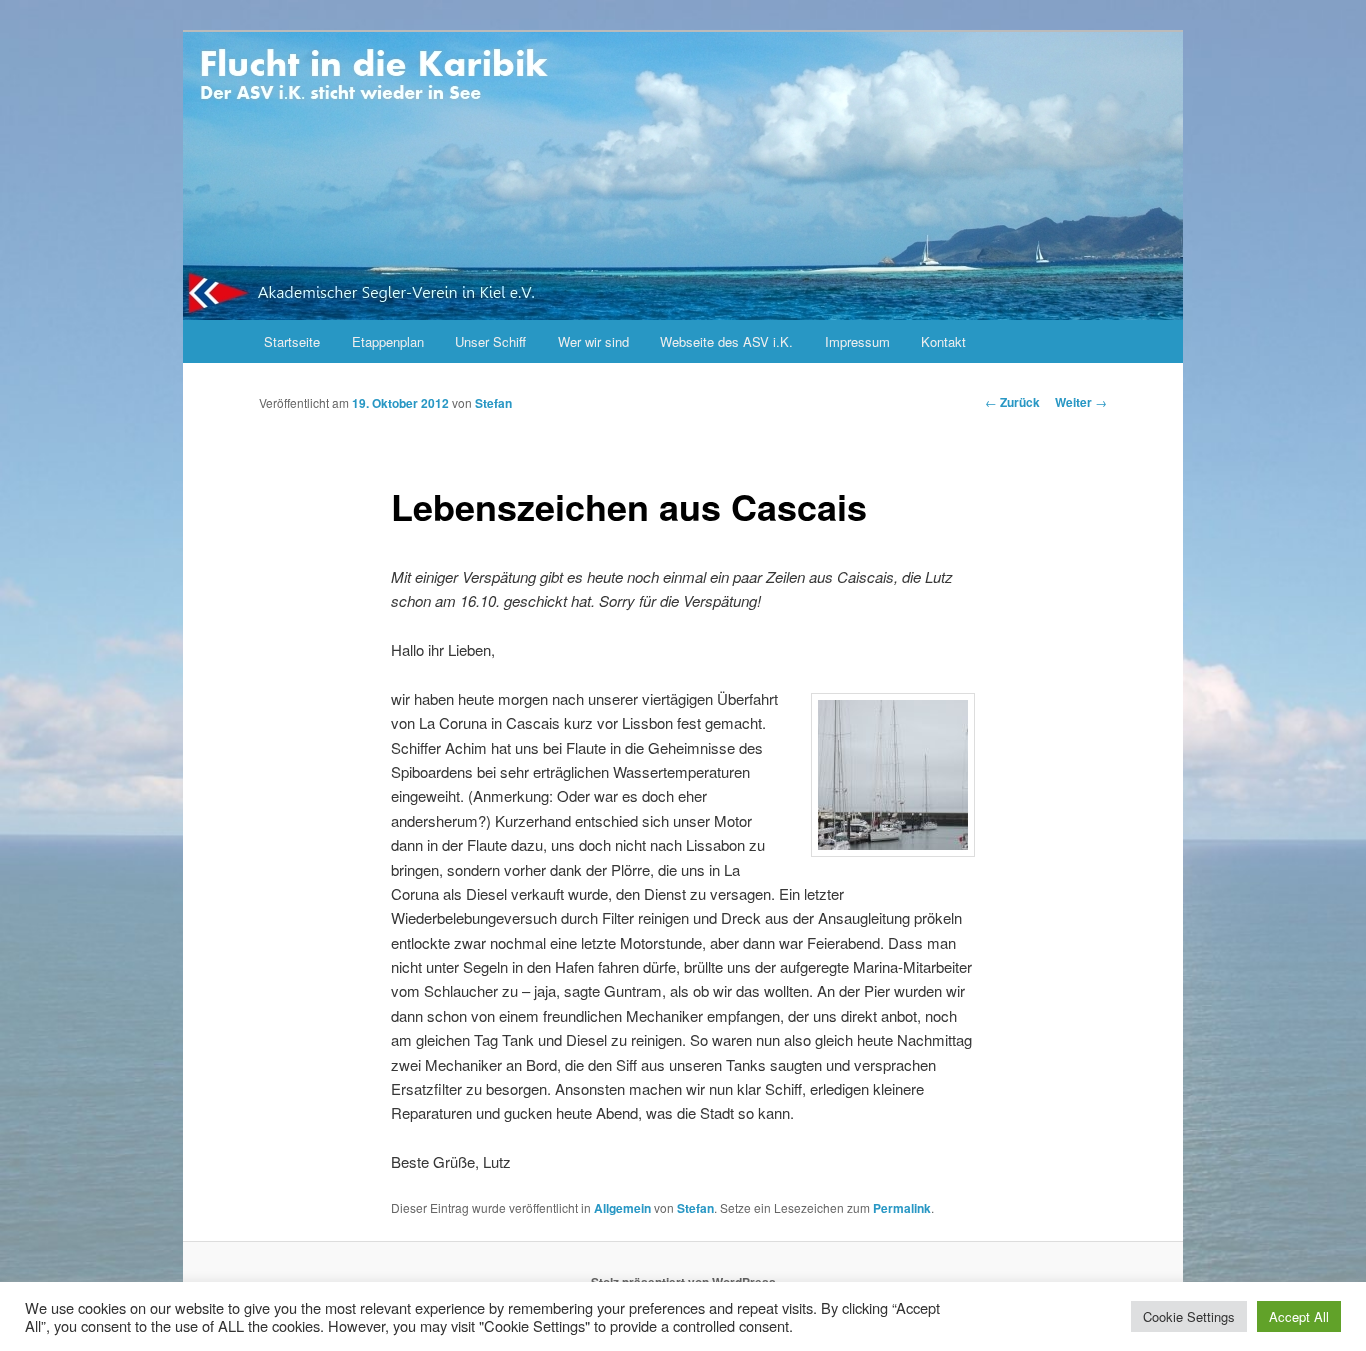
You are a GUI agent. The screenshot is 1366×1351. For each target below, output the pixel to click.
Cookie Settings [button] (1189, 1316)
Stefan (493, 403)
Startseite (292, 341)
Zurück (1012, 402)
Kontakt (943, 341)
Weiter (1081, 402)
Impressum (857, 341)
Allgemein (622, 1208)
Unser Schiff (490, 341)
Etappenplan (388, 341)
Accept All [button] (1299, 1316)
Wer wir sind (593, 341)
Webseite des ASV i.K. (726, 341)
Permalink (902, 1208)
